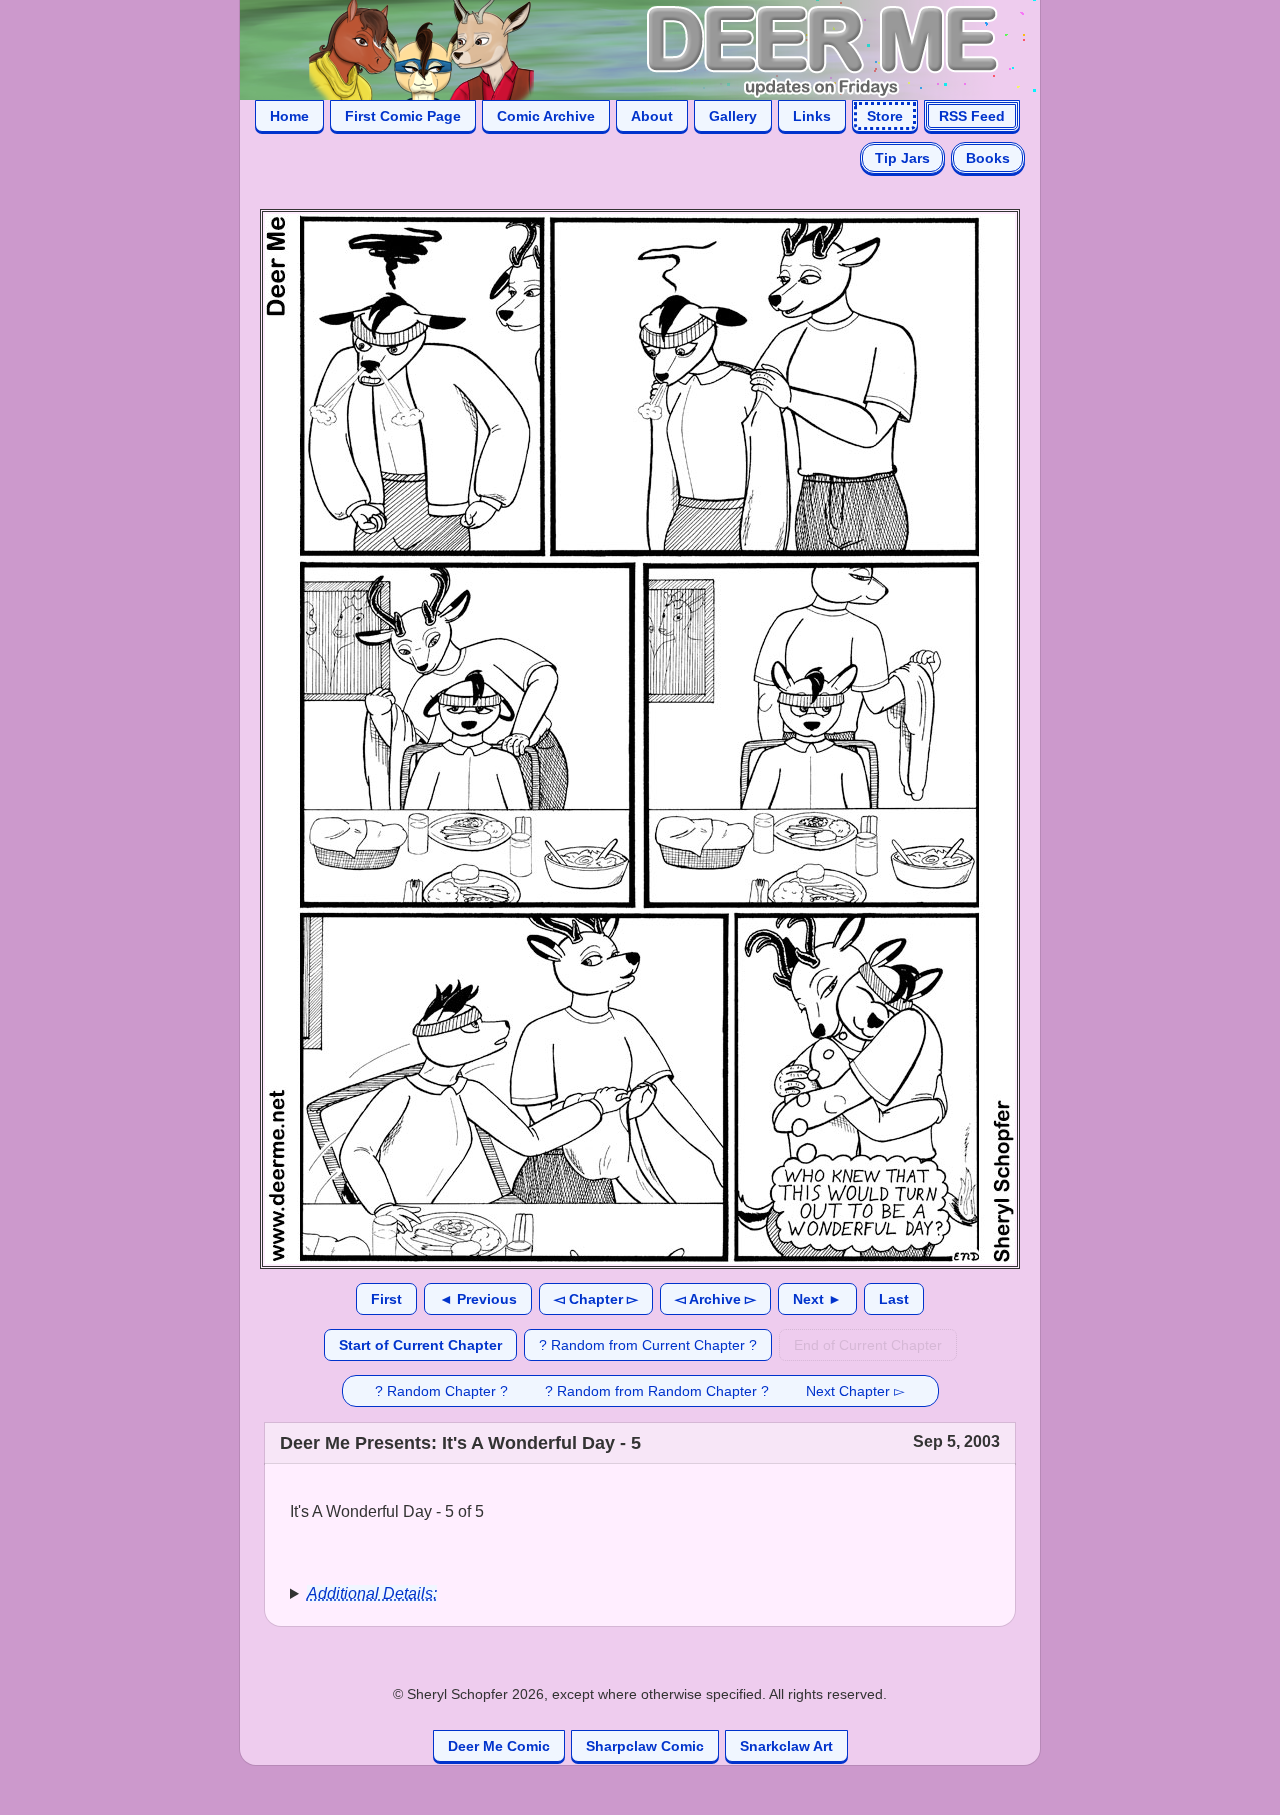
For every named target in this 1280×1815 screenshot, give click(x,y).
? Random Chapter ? (441, 1391)
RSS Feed (972, 116)
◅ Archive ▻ (715, 1299)
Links (812, 116)
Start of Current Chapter (420, 1345)
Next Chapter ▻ (855, 1391)
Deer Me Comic (499, 1746)
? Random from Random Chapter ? (657, 1391)
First (386, 1299)
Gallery (733, 116)
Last (894, 1299)
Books (988, 158)
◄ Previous (478, 1299)
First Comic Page (403, 116)
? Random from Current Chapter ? (648, 1345)
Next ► (817, 1299)
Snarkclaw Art (786, 1746)
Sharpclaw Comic (645, 1746)
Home (289, 116)
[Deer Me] (620, 48)
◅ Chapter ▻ (596, 1299)
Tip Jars (902, 158)
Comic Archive (546, 116)
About (652, 116)
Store (885, 116)
